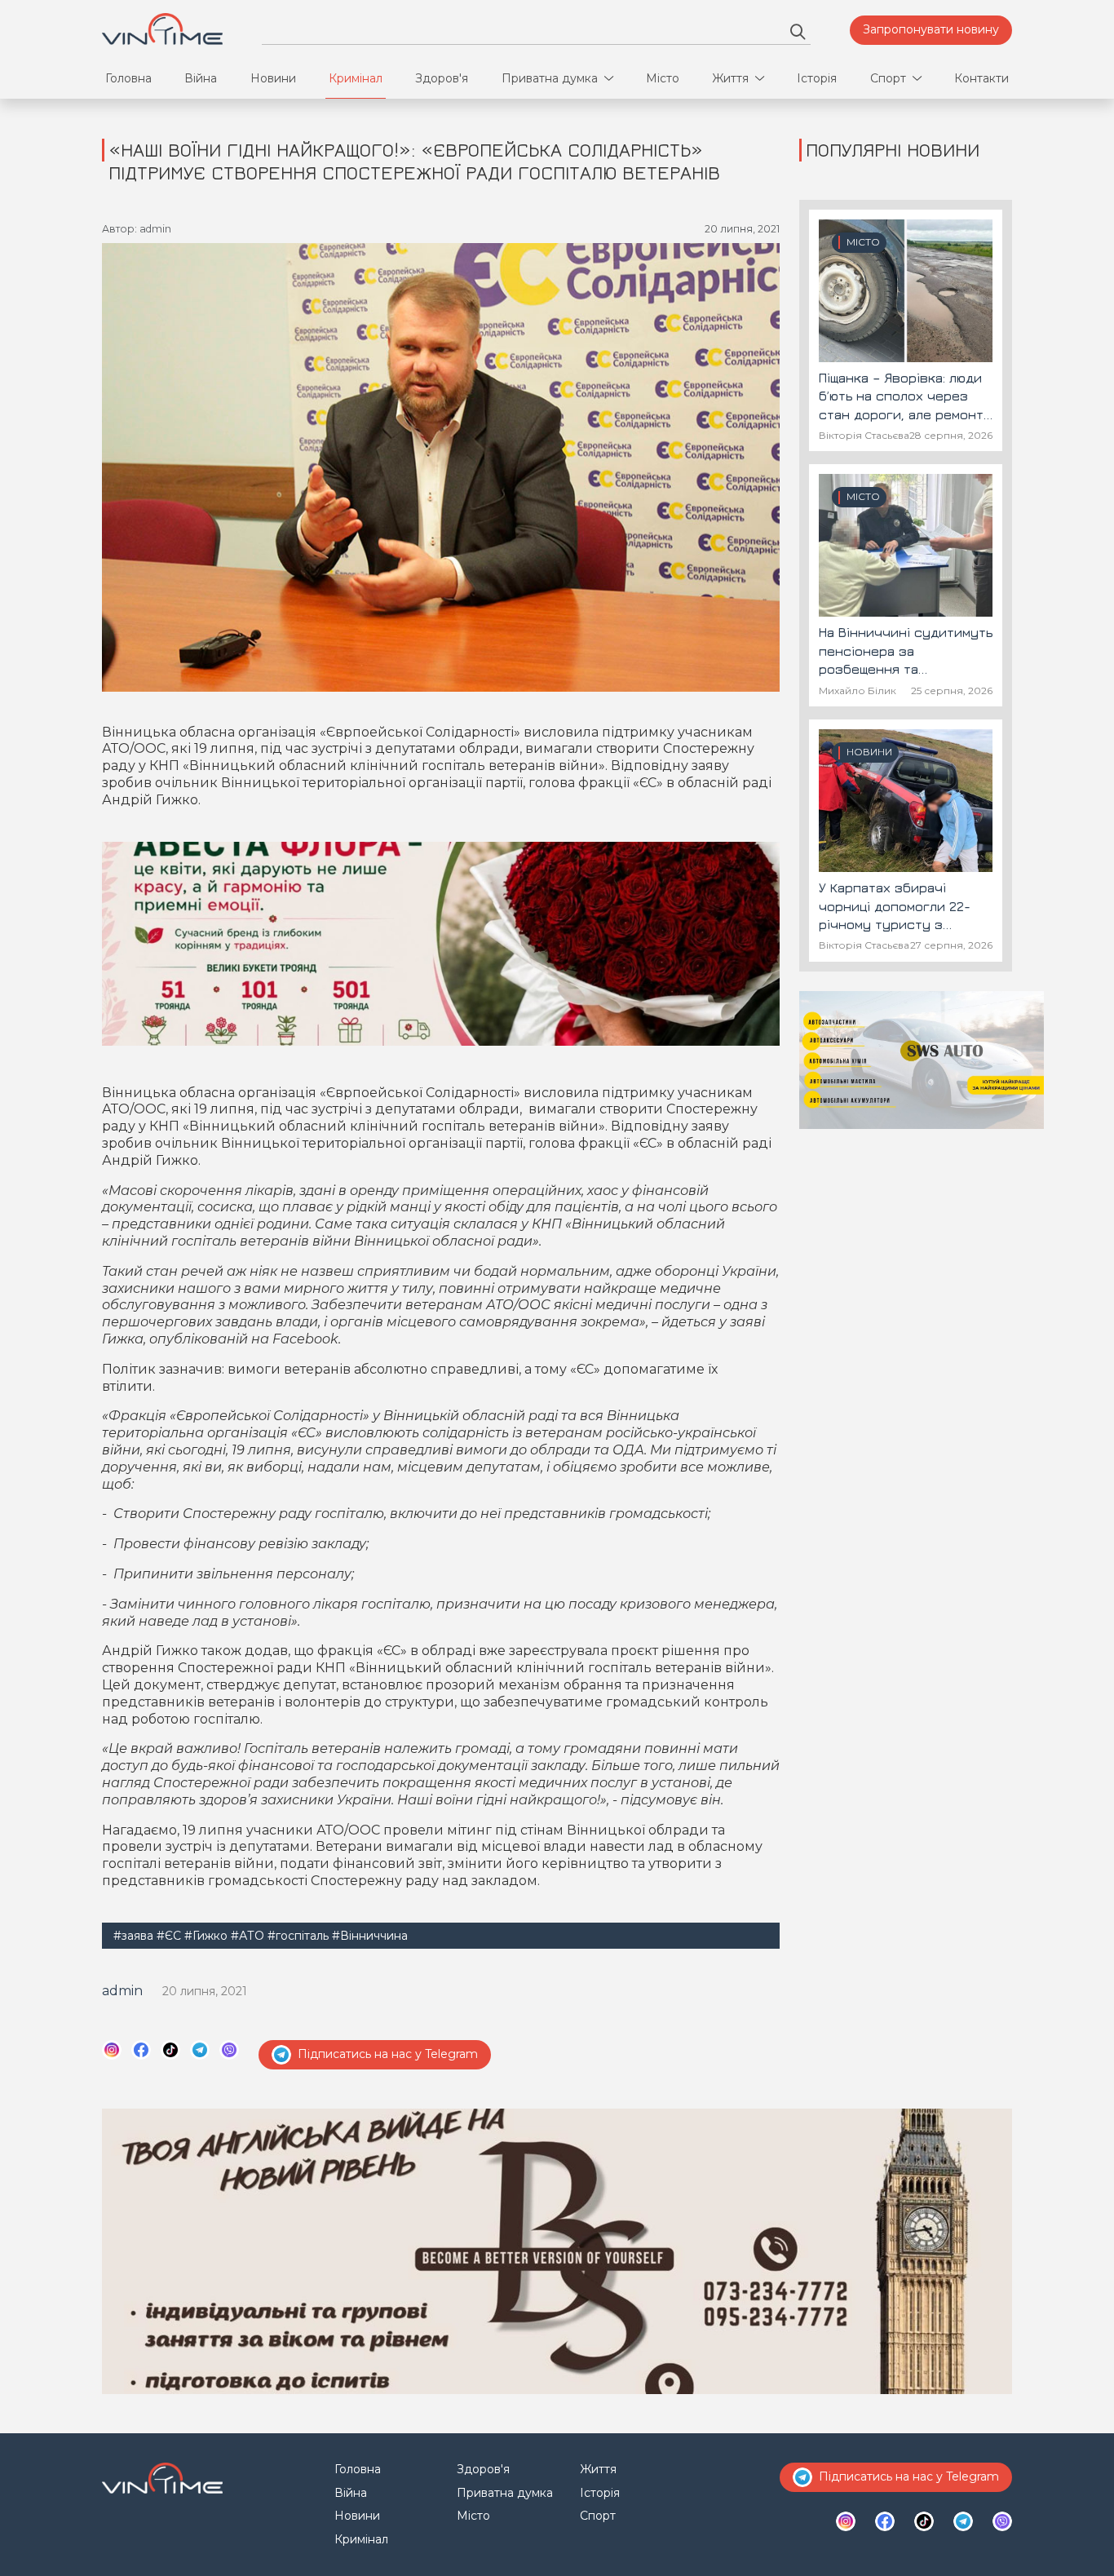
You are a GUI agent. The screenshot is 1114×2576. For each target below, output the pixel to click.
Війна (201, 78)
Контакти (981, 78)
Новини (273, 78)
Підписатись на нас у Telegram (388, 2054)
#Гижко (206, 1936)
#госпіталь (298, 1936)
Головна (128, 78)
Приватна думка (550, 78)
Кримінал (356, 78)
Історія (817, 78)
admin (122, 1991)
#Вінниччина (370, 1936)
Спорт (888, 78)
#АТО (248, 1936)
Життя (730, 78)
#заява (133, 1936)
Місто (663, 78)
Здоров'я (442, 78)
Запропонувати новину (931, 29)
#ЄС (169, 1936)
